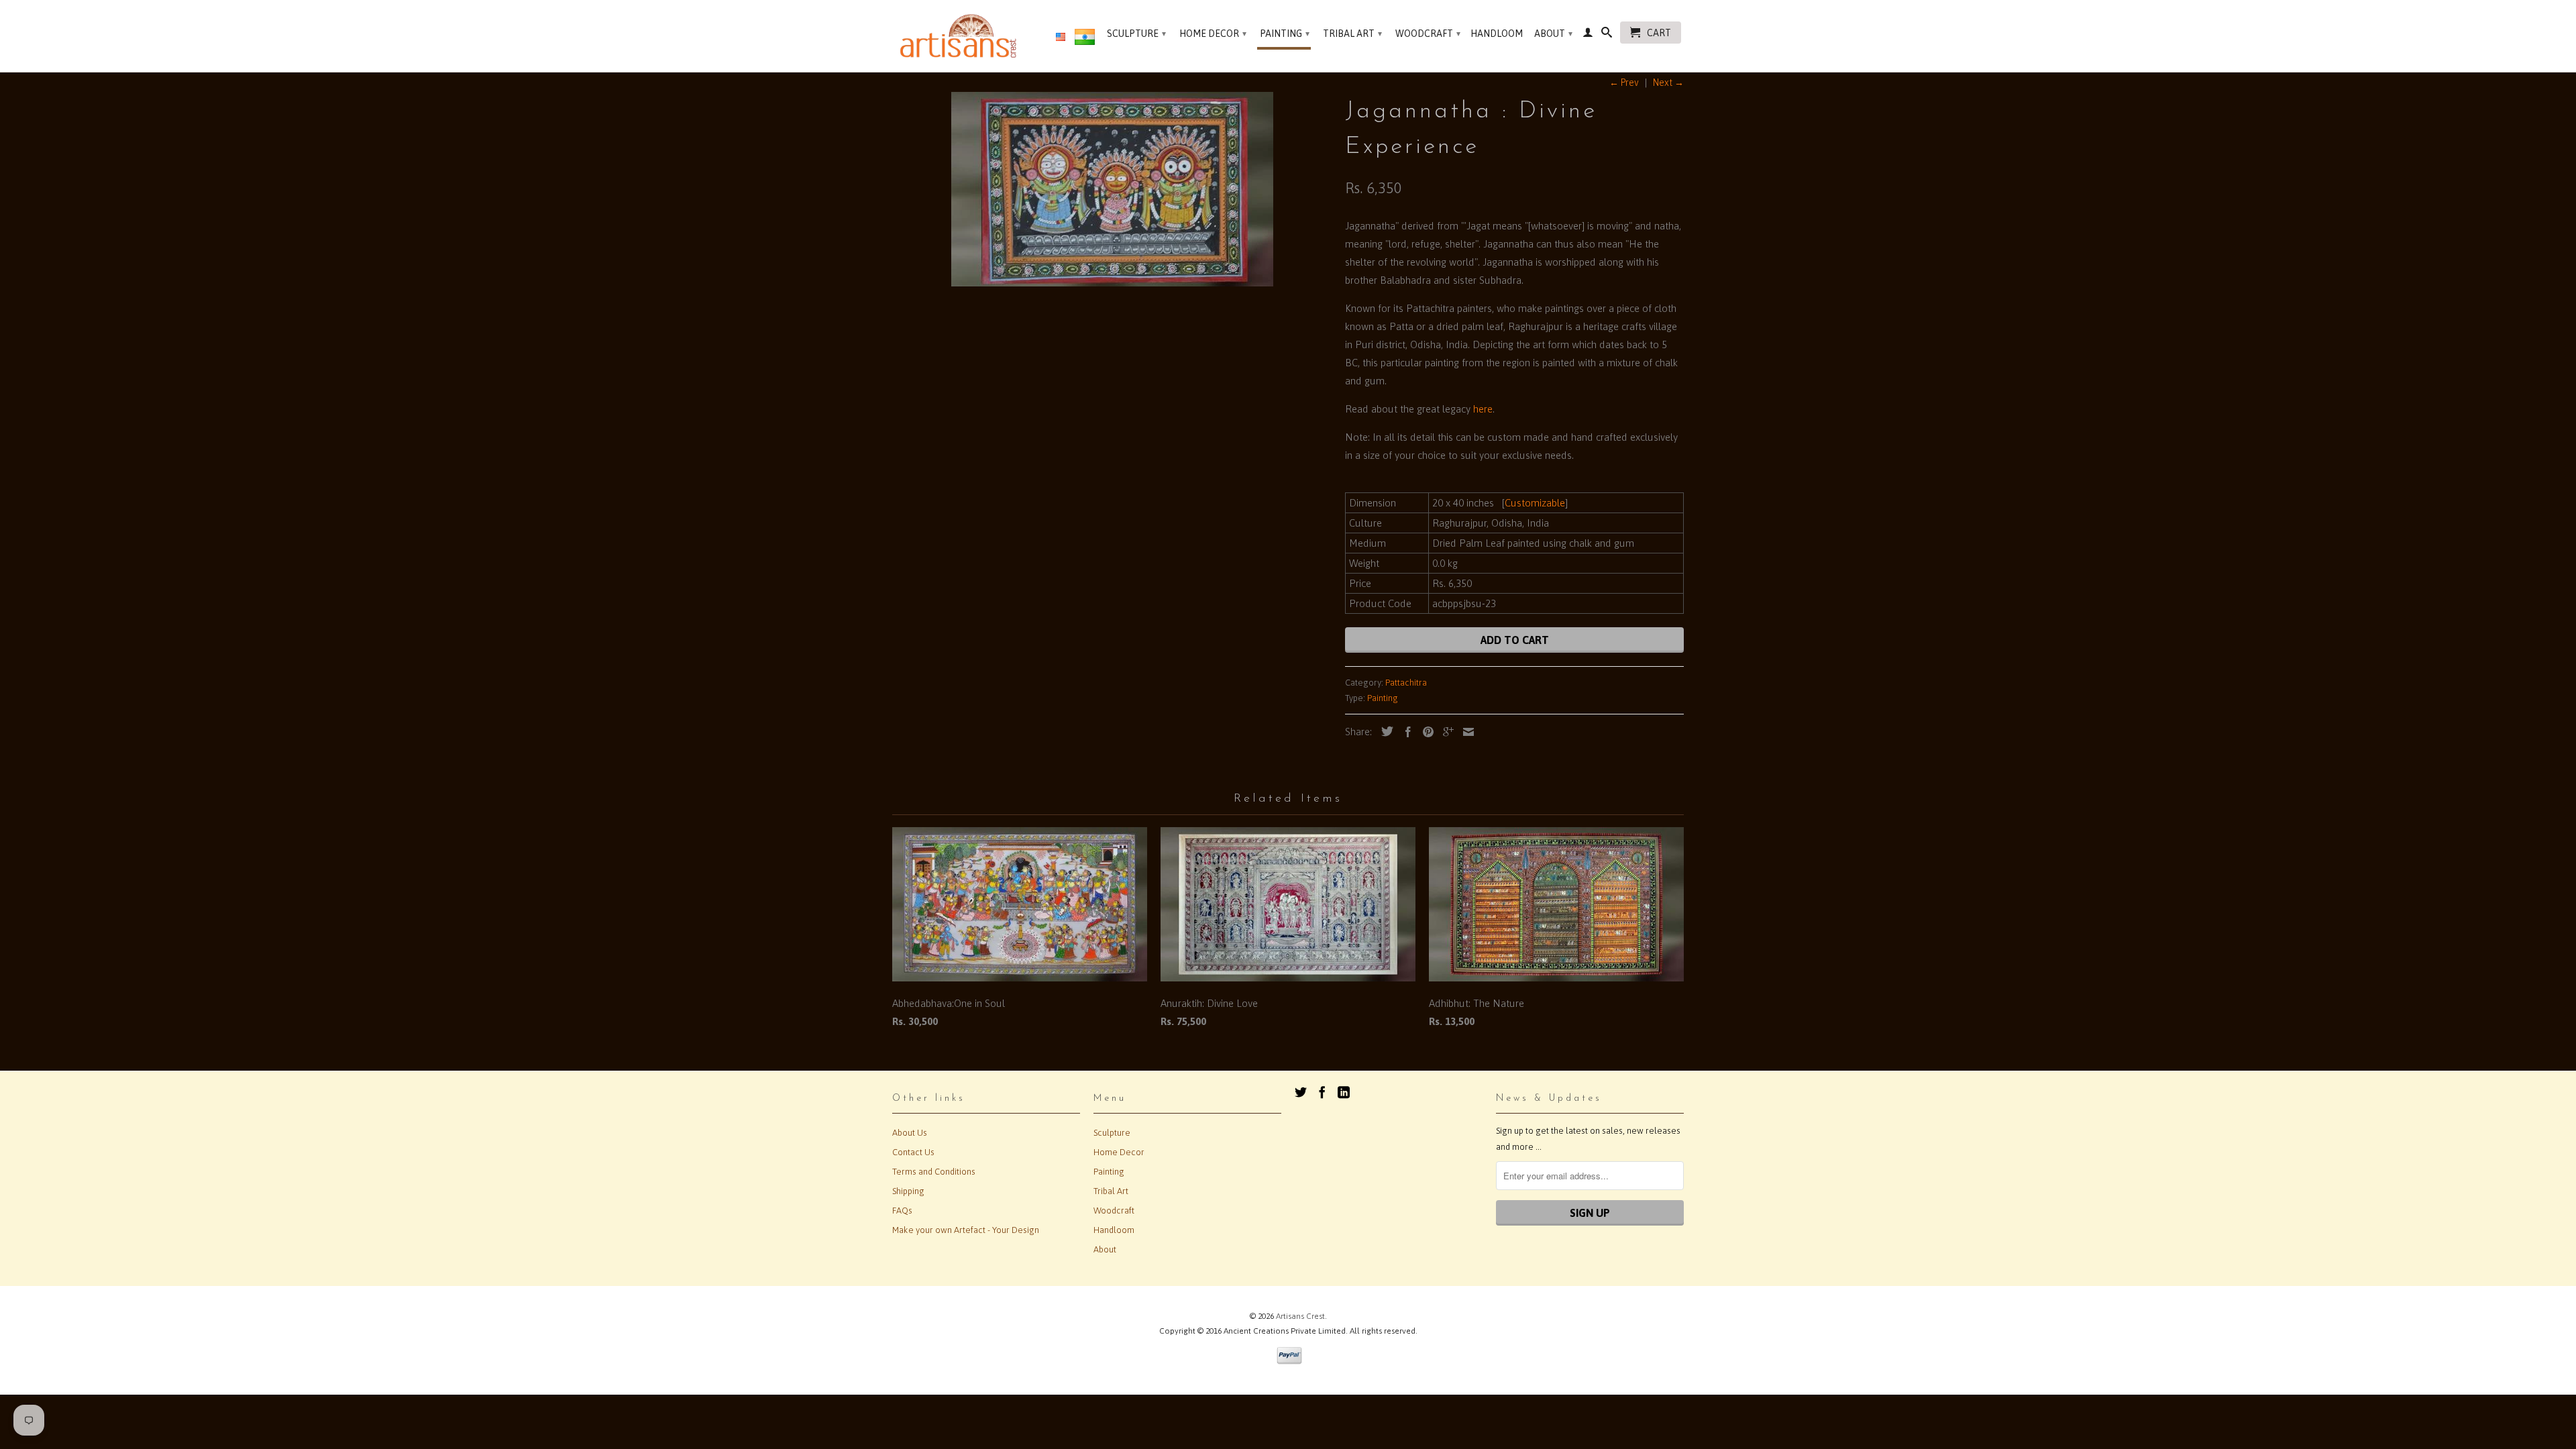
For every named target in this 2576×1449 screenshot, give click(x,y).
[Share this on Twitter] (1384, 731)
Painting (1285, 34)
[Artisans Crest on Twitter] (1301, 1092)
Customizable (1535, 503)
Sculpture (1136, 34)
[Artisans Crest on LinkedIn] (1344, 1092)
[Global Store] (1061, 38)
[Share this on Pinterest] (1425, 732)
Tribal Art (1352, 34)
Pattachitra (1406, 683)
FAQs (902, 1211)
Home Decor (1213, 34)
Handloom (1497, 34)
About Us (910, 1133)
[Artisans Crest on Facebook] (1322, 1092)
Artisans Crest (1300, 1316)
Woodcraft (1428, 34)
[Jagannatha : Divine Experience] (1112, 189)
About (1553, 34)
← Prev (1624, 83)
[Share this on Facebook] (1405, 732)
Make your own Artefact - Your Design (966, 1230)
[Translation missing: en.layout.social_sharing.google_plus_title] (1445, 732)
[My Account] (1588, 35)
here (1483, 409)
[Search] (1607, 35)
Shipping (908, 1191)
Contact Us (913, 1152)
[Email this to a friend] (1465, 732)
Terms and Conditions (934, 1172)
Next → (1668, 83)
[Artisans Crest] (961, 36)
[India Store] (1085, 40)
